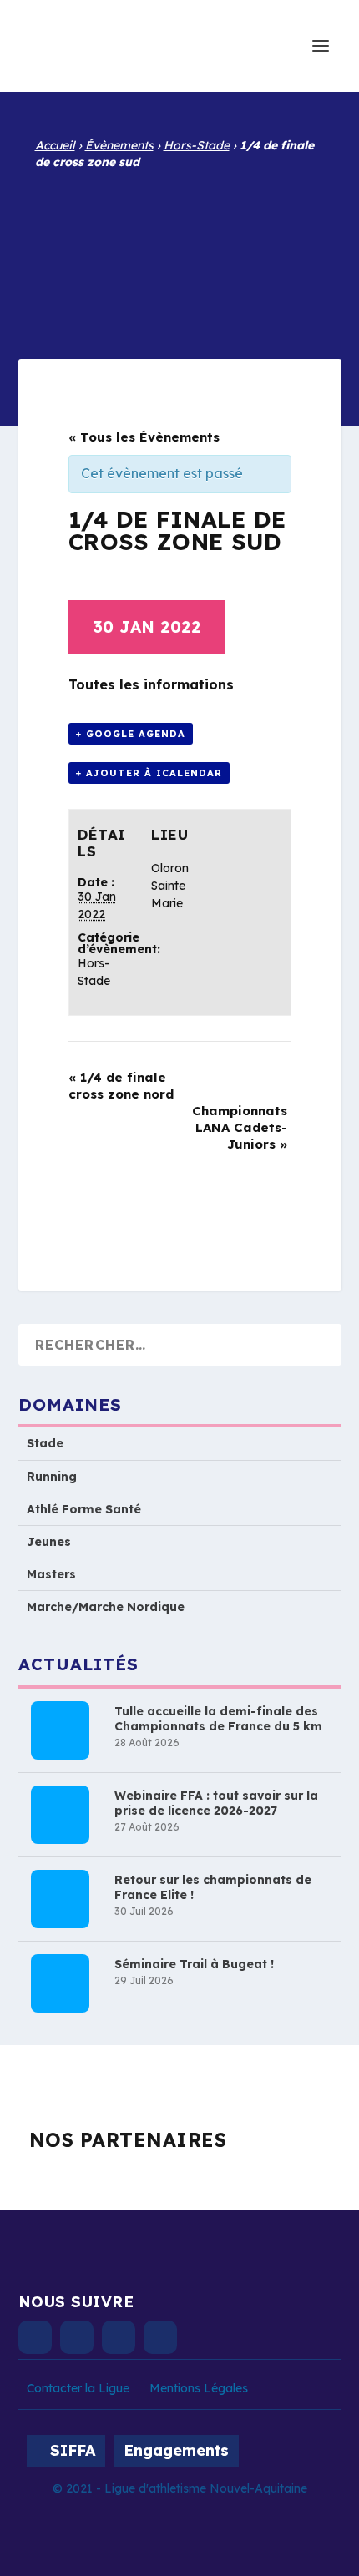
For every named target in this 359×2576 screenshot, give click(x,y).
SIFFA (73, 2450)
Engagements (176, 2450)
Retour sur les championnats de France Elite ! (213, 1887)
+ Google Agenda (131, 734)
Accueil (55, 145)
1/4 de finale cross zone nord (121, 1086)
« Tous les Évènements (144, 437)
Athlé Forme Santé (84, 1509)
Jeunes (49, 1542)
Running (52, 1477)
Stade (45, 1443)
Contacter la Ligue (78, 2388)
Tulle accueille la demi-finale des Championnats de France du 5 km (218, 1719)
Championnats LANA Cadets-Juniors (240, 1127)
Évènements (119, 145)
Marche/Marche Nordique (106, 1607)
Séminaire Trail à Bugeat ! (194, 1964)
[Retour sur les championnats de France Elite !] (60, 1899)
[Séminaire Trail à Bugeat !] (60, 1983)
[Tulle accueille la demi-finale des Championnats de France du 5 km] (60, 1730)
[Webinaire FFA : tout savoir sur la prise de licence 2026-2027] (60, 1815)
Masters (51, 1574)
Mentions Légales (199, 2388)
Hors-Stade (197, 145)
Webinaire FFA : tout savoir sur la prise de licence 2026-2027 (216, 1803)
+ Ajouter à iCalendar (149, 773)
